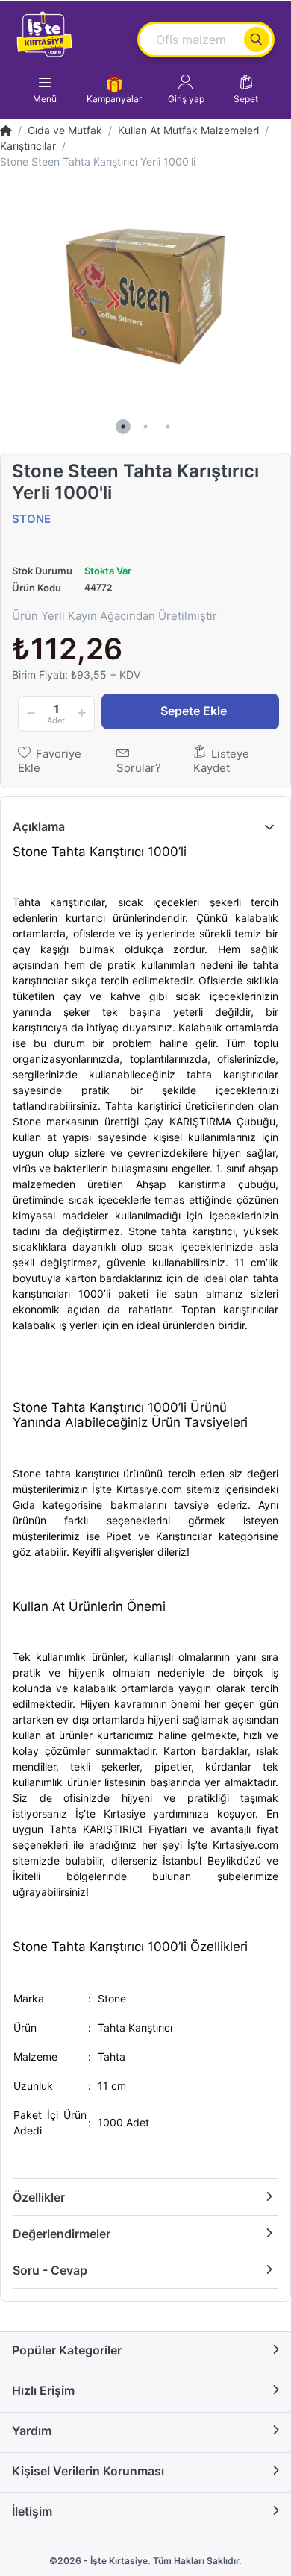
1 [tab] (123, 427)
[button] (186, 89)
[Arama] (257, 40)
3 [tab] (168, 427)
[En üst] (6, 130)
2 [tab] (145, 427)
